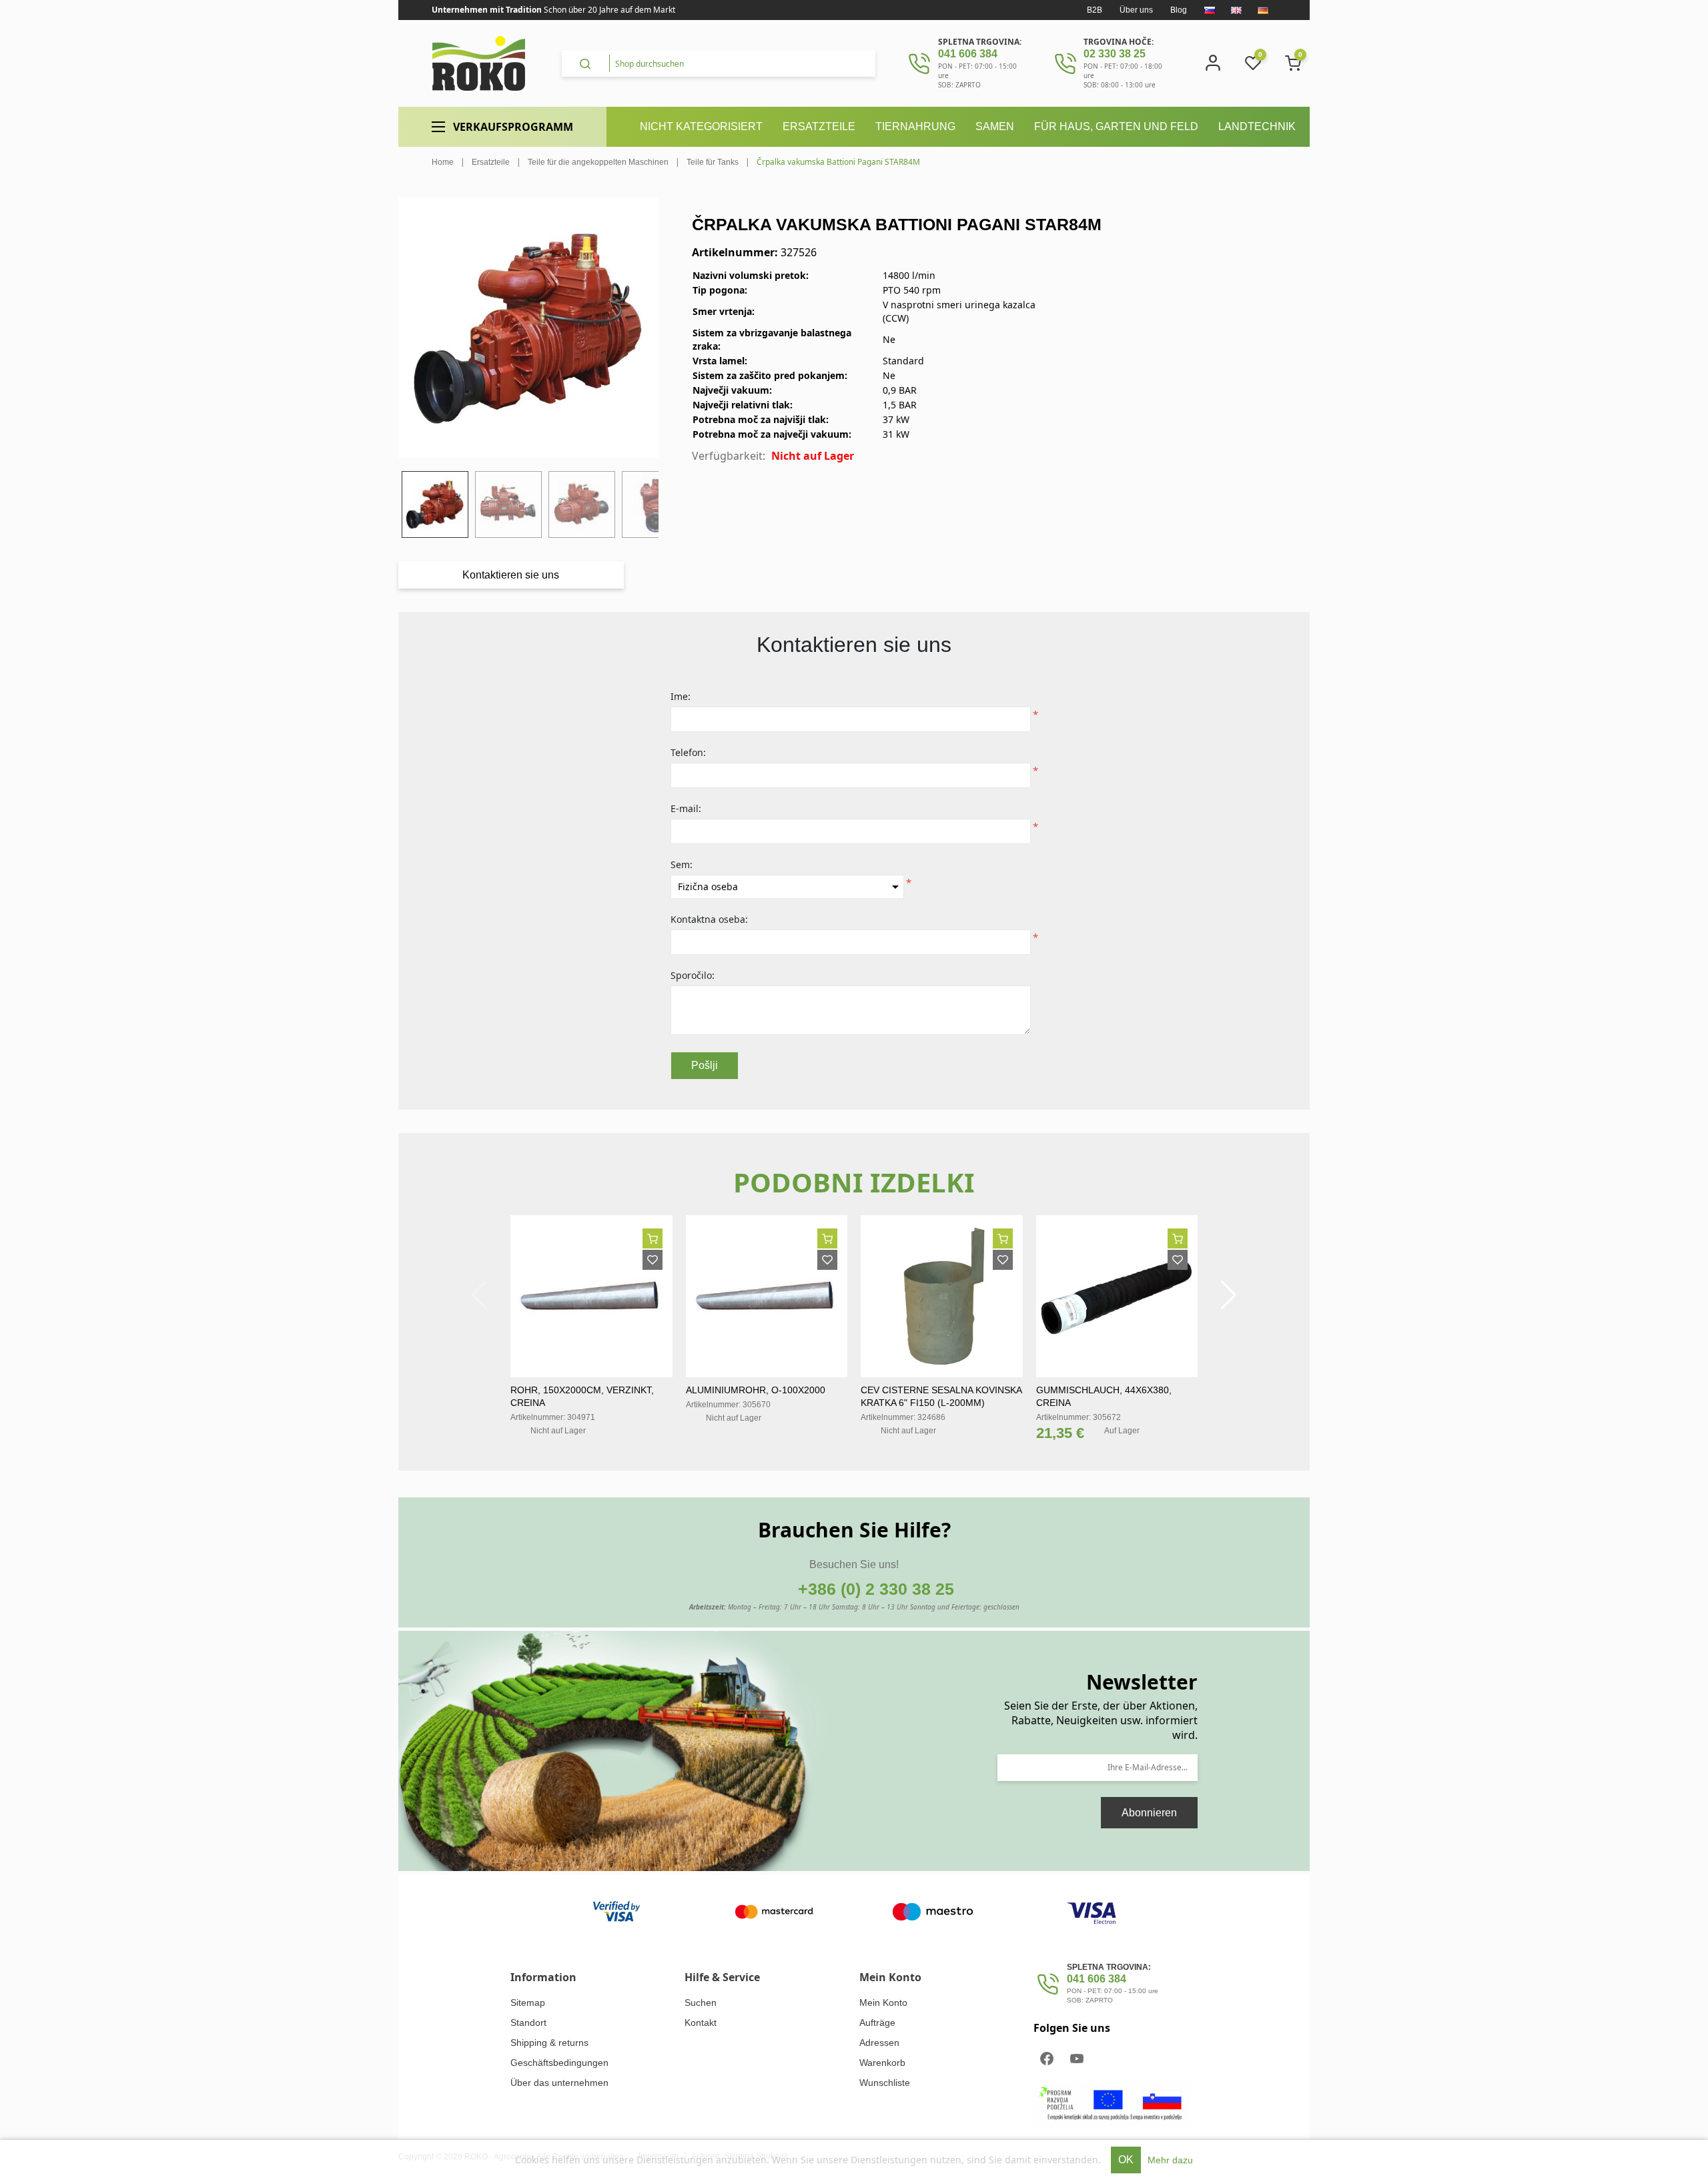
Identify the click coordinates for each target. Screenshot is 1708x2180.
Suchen (701, 2003)
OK (1126, 2160)
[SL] (1210, 10)
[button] (1229, 1295)
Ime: (681, 696)
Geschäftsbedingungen (559, 2063)
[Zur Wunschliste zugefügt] (653, 1260)
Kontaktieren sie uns (511, 575)
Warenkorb (882, 2063)
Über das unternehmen (559, 2083)
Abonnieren (1149, 1813)
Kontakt (701, 2023)
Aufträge (877, 2023)
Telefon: (688, 752)
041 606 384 (968, 54)
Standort (528, 2023)
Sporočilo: (693, 975)
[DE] (1263, 10)
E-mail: (686, 808)
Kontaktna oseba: (709, 919)
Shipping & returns (549, 2043)
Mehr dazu (1170, 2160)
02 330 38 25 (1115, 54)
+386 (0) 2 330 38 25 (876, 1589)
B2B (1095, 10)
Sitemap (528, 2003)
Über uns (1136, 10)
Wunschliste (885, 2083)
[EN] (1236, 10)
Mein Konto (883, 2003)
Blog (1179, 10)
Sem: (682, 864)
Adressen (879, 2043)
